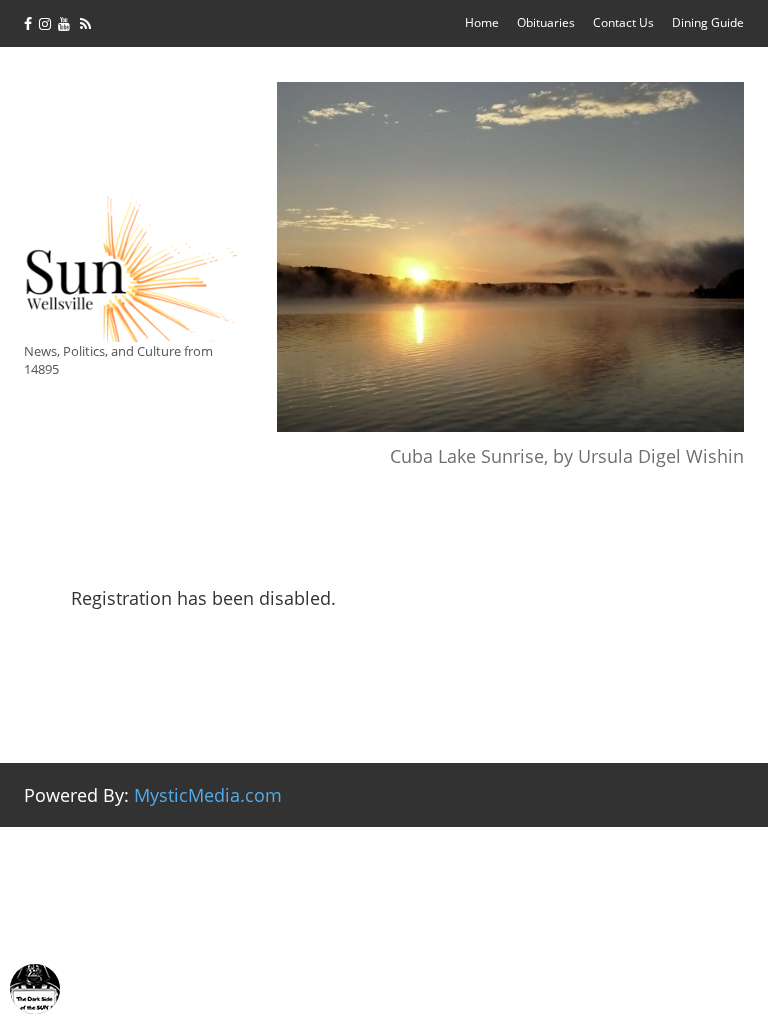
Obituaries (546, 22)
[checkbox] (35, 989)
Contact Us (623, 22)
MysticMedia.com (208, 795)
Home (482, 22)
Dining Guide (708, 22)
